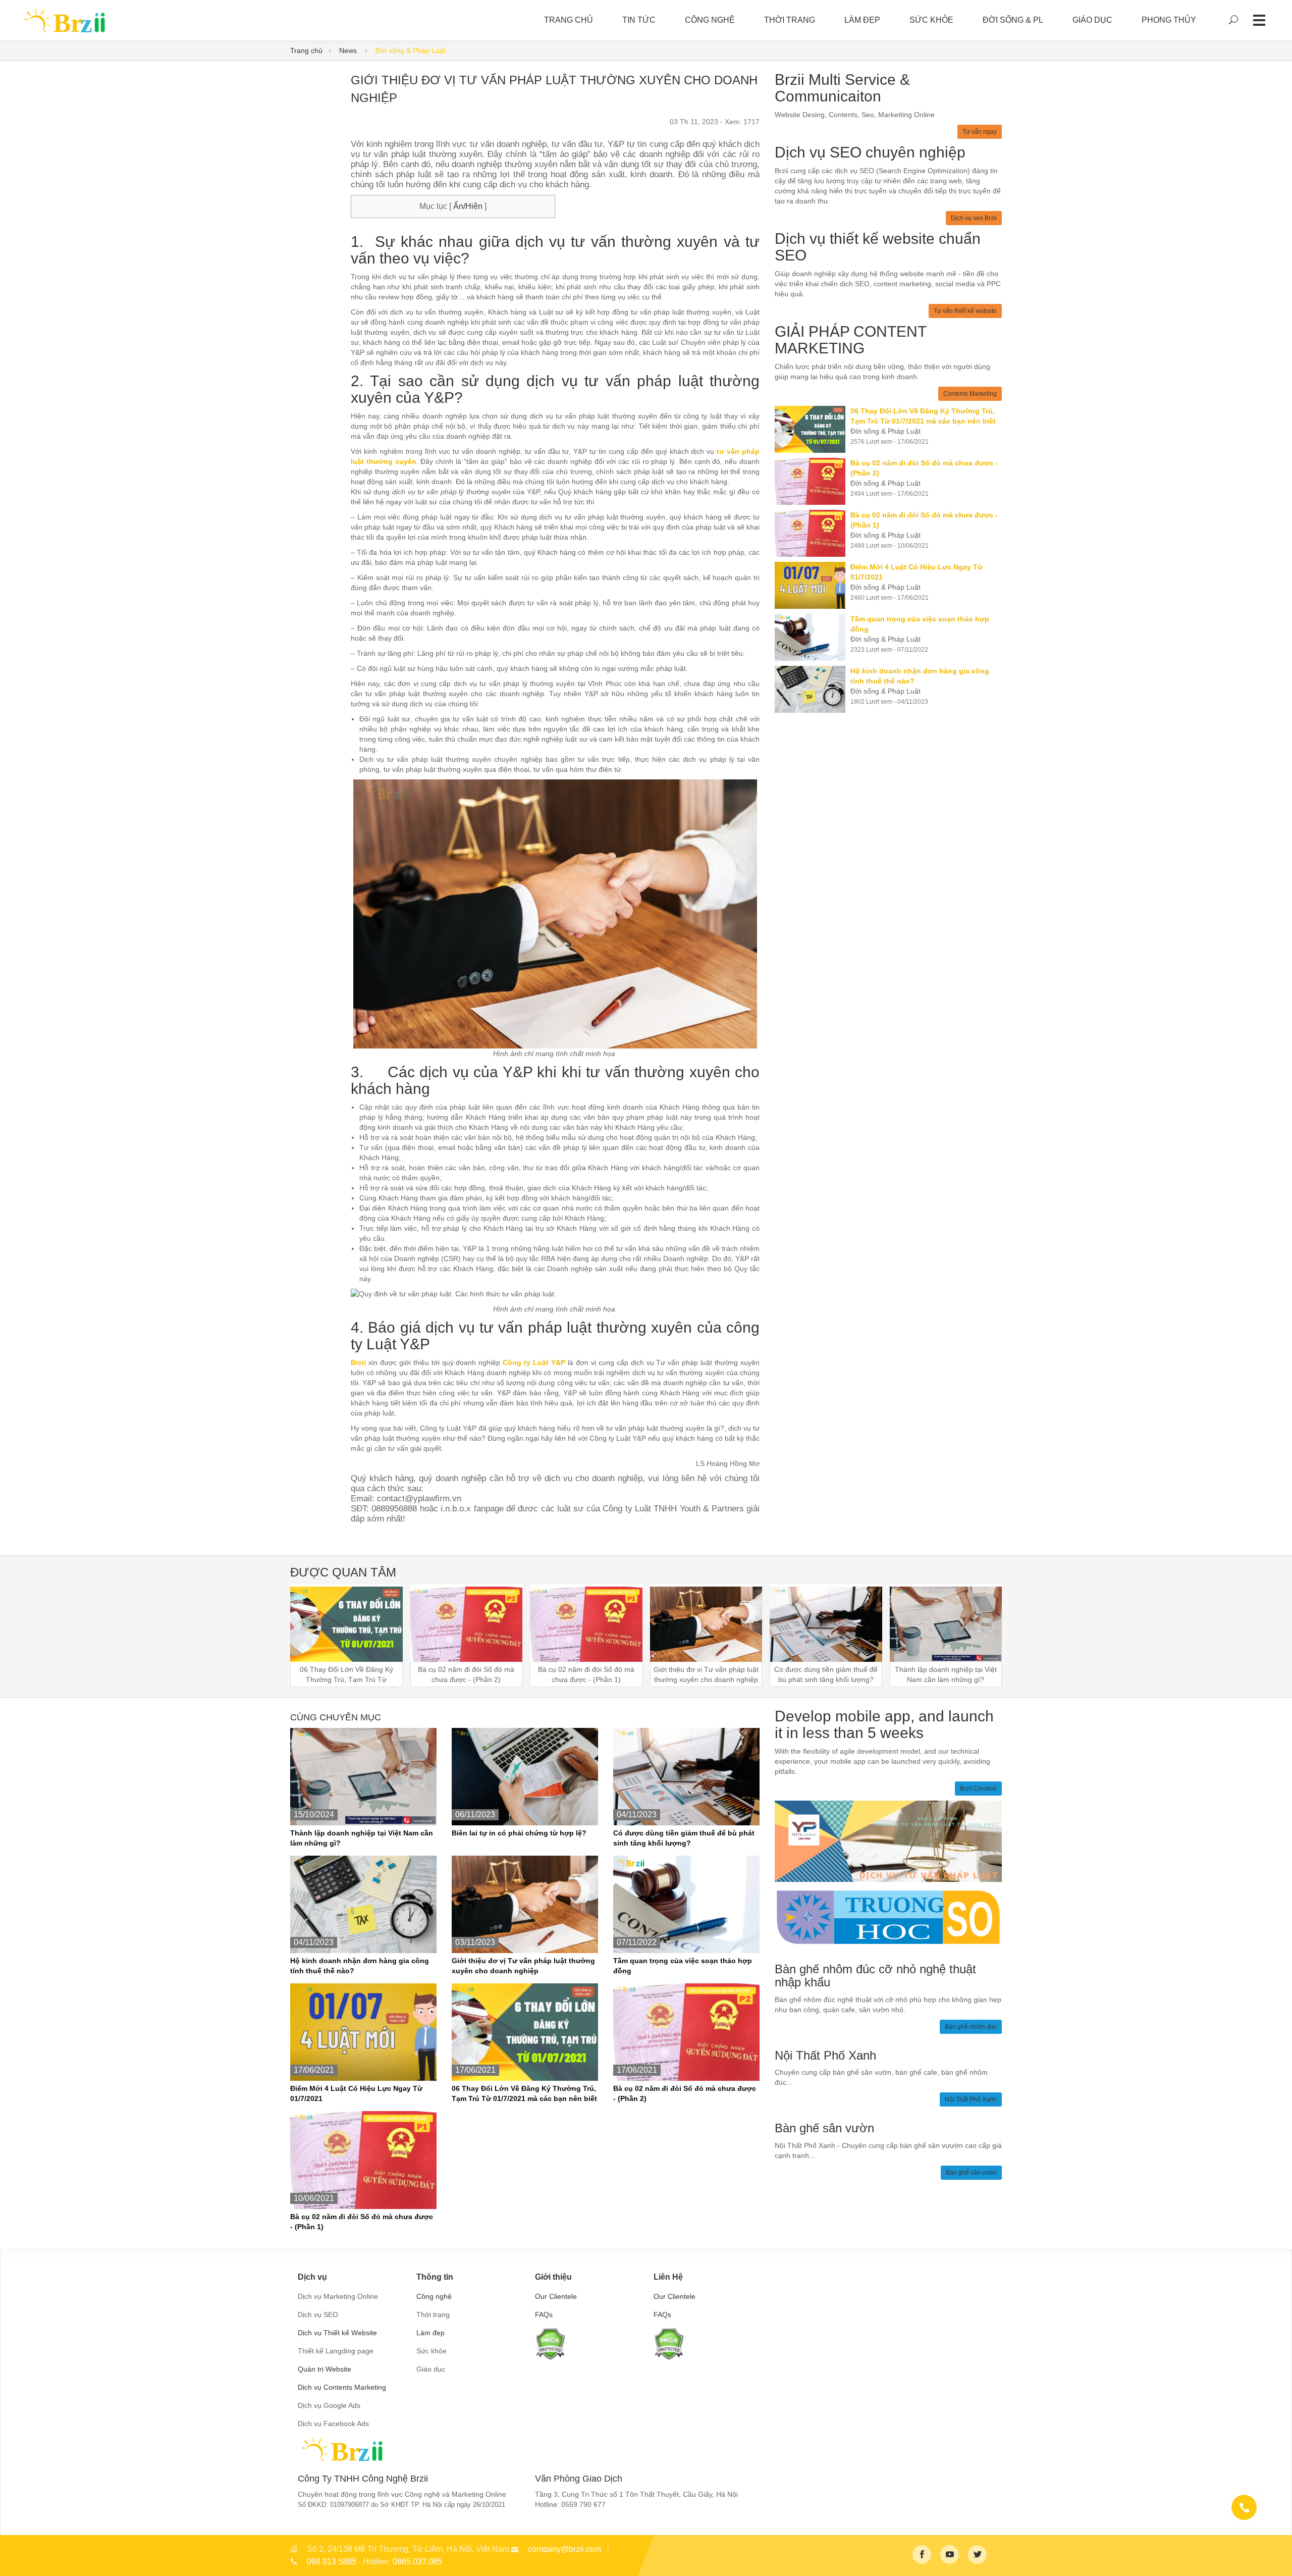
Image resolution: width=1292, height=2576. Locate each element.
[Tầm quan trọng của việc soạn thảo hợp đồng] (813, 637)
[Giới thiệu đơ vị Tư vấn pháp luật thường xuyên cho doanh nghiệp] (525, 1904)
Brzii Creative (978, 1789)
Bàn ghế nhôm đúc (971, 2027)
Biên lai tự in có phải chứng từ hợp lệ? (519, 1833)
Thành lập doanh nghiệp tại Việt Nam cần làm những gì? (362, 1838)
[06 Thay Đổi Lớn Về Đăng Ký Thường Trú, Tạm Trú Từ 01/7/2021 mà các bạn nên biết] (813, 429)
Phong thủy (1169, 20)
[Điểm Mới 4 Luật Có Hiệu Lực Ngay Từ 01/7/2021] (813, 585)
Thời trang (790, 20)
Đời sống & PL (1013, 20)
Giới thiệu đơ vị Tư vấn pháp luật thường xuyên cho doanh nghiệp (523, 1966)
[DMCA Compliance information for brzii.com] (550, 2343)
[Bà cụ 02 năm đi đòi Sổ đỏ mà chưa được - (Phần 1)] (813, 533)
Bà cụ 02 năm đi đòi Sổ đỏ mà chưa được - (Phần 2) (685, 2093)
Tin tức (639, 20)
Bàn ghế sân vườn (971, 2173)
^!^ (1277, 2556)
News (349, 50)
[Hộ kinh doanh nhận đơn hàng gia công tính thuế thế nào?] (813, 689)
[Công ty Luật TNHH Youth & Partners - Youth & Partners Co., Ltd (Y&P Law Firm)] (888, 1841)
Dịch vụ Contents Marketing (342, 2387)
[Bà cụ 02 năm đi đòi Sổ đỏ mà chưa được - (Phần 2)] (813, 481)
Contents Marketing (970, 394)
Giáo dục (1092, 20)
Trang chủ (306, 50)
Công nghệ (710, 20)
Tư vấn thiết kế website (965, 311)
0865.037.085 (417, 2562)
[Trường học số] (888, 1917)
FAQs (544, 2315)
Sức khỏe (931, 20)
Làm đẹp (862, 20)
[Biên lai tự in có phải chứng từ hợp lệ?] (525, 1776)
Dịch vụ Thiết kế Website (337, 2333)
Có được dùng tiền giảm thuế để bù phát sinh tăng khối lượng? (684, 1838)
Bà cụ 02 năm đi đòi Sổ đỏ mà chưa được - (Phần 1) (362, 2222)
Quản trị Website (325, 2369)
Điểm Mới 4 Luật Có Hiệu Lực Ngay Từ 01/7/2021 (356, 2093)
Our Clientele (556, 2296)
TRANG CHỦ (569, 20)
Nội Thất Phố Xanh (971, 2099)
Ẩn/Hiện (467, 206)
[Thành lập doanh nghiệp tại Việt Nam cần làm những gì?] (363, 1776)
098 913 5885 (332, 2562)
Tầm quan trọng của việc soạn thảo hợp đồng (683, 1966)
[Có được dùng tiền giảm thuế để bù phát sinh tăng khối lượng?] (686, 1776)
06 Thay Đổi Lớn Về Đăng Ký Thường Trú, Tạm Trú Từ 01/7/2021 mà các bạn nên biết (524, 2093)
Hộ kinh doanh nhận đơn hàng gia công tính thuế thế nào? (360, 1966)
